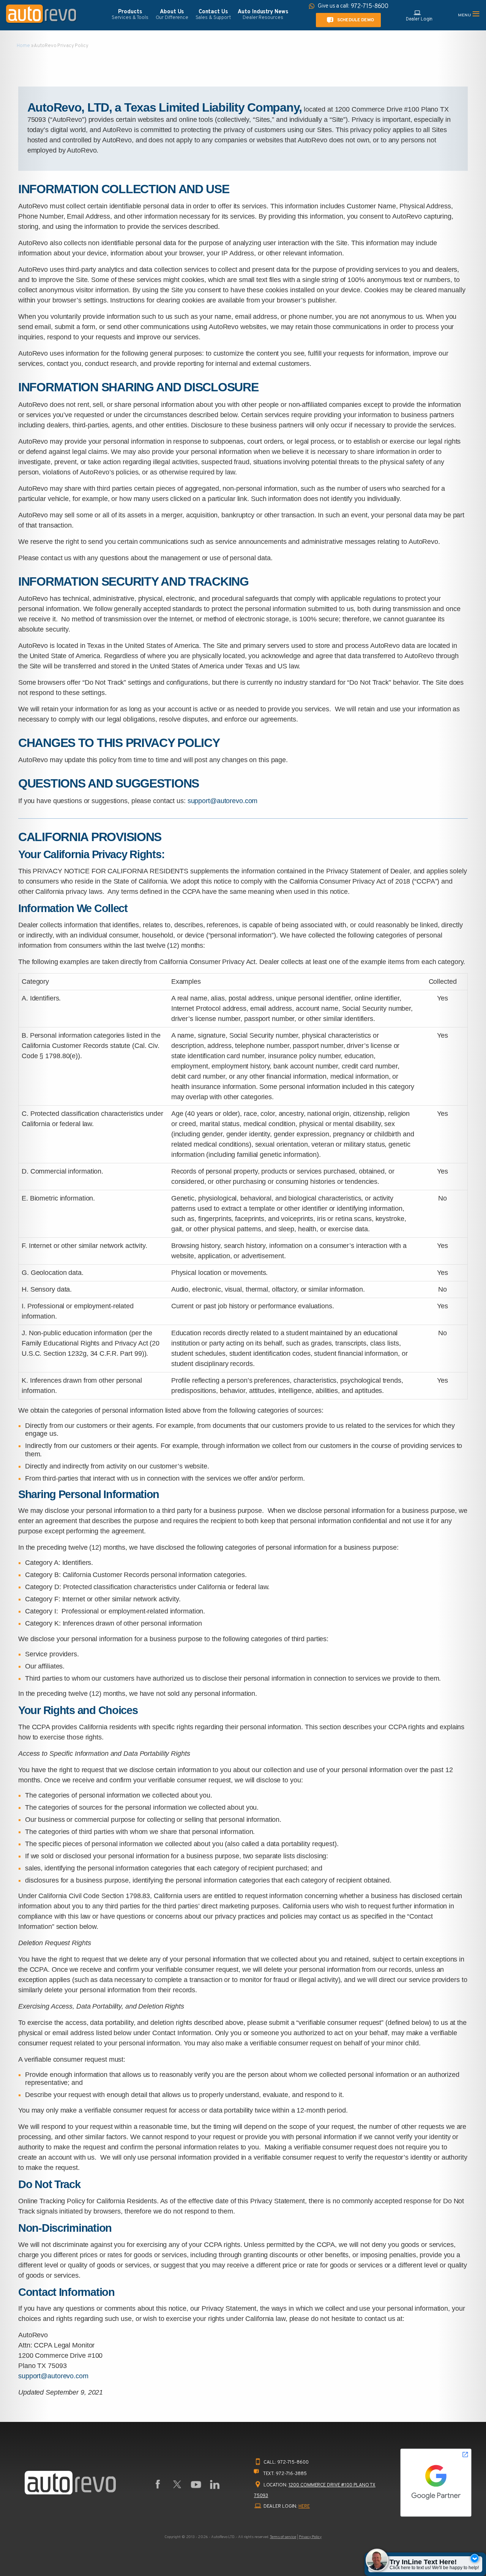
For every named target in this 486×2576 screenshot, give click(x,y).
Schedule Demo (356, 20)
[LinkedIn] (215, 2485)
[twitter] (177, 2485)
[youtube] (196, 2485)
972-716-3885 (291, 2474)
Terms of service (283, 2537)
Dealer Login (419, 19)
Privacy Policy (310, 2537)
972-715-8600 (293, 2463)
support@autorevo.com (223, 801)
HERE (304, 2507)
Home (23, 46)
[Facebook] (158, 2485)
